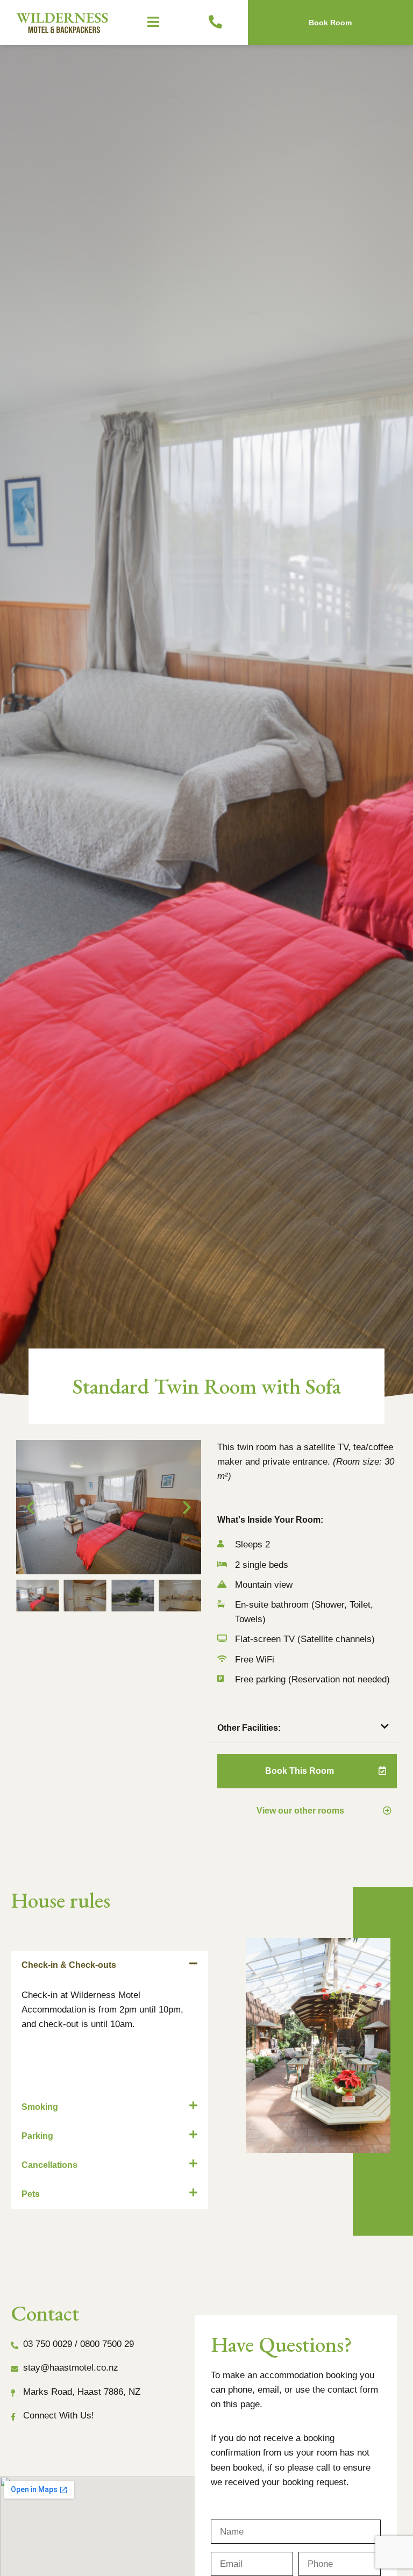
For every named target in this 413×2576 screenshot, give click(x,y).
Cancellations (49, 2165)
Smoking (40, 2107)
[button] (155, 23)
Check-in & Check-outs (69, 1965)
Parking (37, 2136)
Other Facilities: (249, 1728)
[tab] (303, 1728)
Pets (31, 2194)
